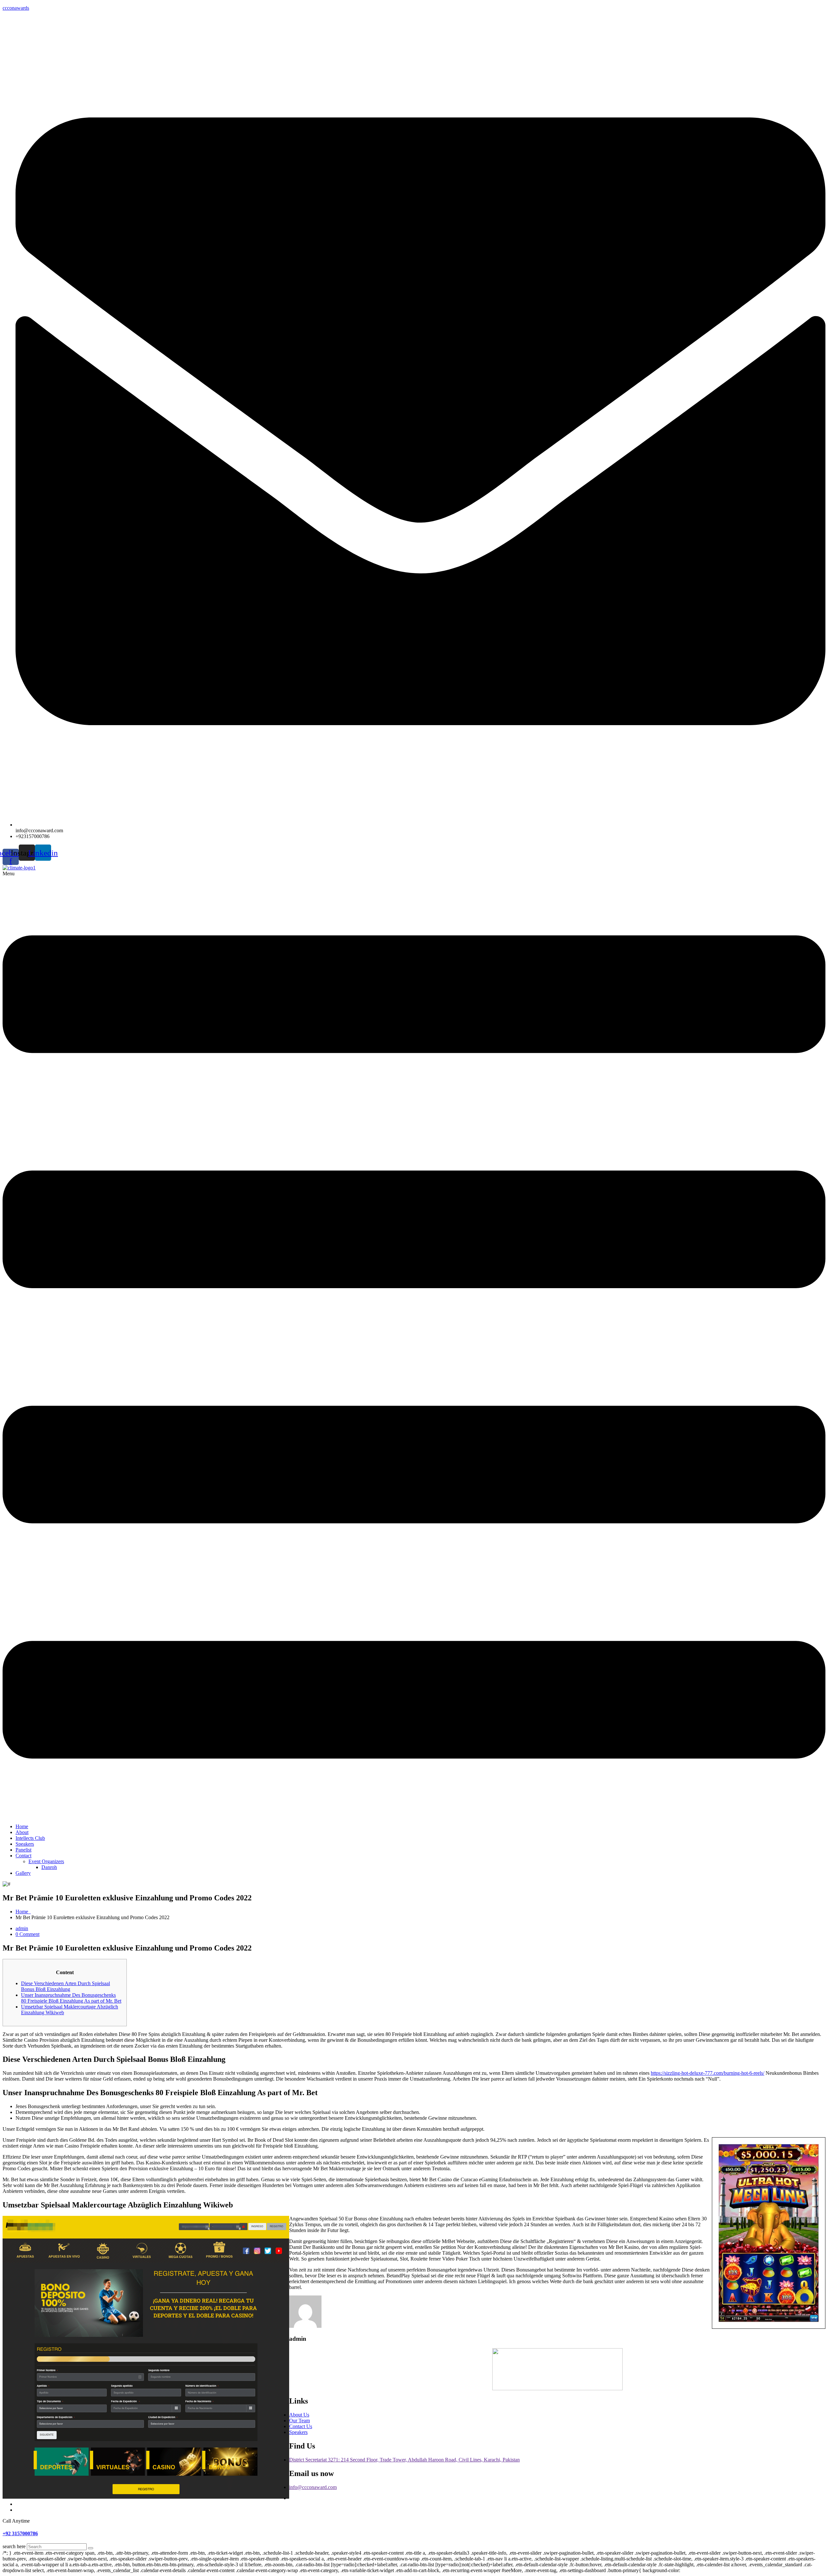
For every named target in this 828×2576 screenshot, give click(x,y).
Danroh (49, 1867)
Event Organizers (46, 1861)
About (22, 1832)
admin (22, 1928)
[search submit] (91, 2548)
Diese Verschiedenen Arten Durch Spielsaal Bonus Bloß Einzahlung (65, 1986)
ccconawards (16, 8)
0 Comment (27, 1934)
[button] (414, 1345)
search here (14, 2546)
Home (22, 1826)
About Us (299, 2415)
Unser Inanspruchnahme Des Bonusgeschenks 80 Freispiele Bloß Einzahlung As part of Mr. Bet (71, 1998)
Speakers (25, 1844)
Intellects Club (30, 1838)
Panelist (23, 1850)
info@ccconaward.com (313, 2487)
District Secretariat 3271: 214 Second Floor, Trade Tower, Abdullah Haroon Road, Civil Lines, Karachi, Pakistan (404, 2460)
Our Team (300, 2421)
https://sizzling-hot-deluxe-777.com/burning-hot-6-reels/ (708, 2073)
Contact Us (301, 2426)
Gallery (23, 1873)
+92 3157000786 (20, 2533)
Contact (23, 1856)
